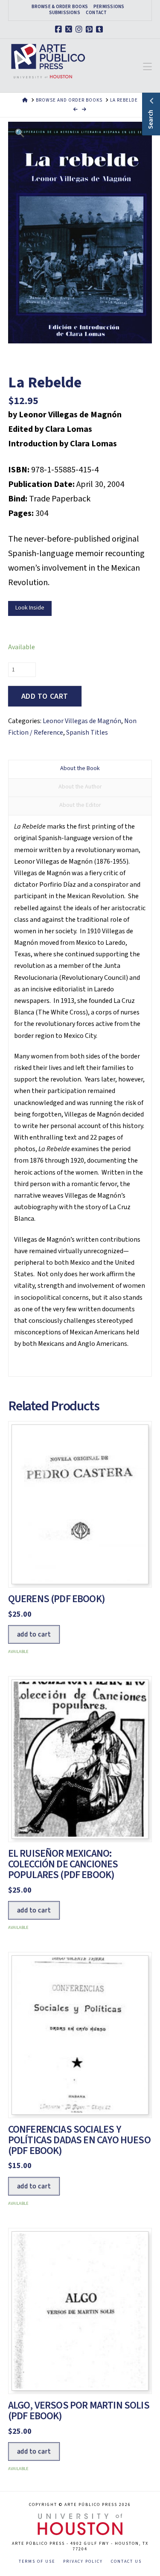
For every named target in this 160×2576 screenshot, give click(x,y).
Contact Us (126, 2562)
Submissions (65, 13)
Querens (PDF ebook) (57, 1599)
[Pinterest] (90, 29)
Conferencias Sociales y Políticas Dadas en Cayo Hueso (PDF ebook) (79, 2140)
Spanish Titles (87, 733)
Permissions (109, 7)
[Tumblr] (101, 29)
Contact (96, 13)
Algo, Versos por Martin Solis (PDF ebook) (79, 2411)
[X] (70, 29)
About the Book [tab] (80, 768)
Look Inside (30, 608)
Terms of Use (37, 2562)
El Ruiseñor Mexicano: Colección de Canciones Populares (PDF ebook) (63, 1864)
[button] (147, 67)
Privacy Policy (83, 2562)
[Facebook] (60, 29)
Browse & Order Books (60, 7)
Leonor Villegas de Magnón (82, 721)
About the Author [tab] (80, 787)
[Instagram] (80, 29)
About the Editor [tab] (80, 805)
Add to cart (45, 696)
